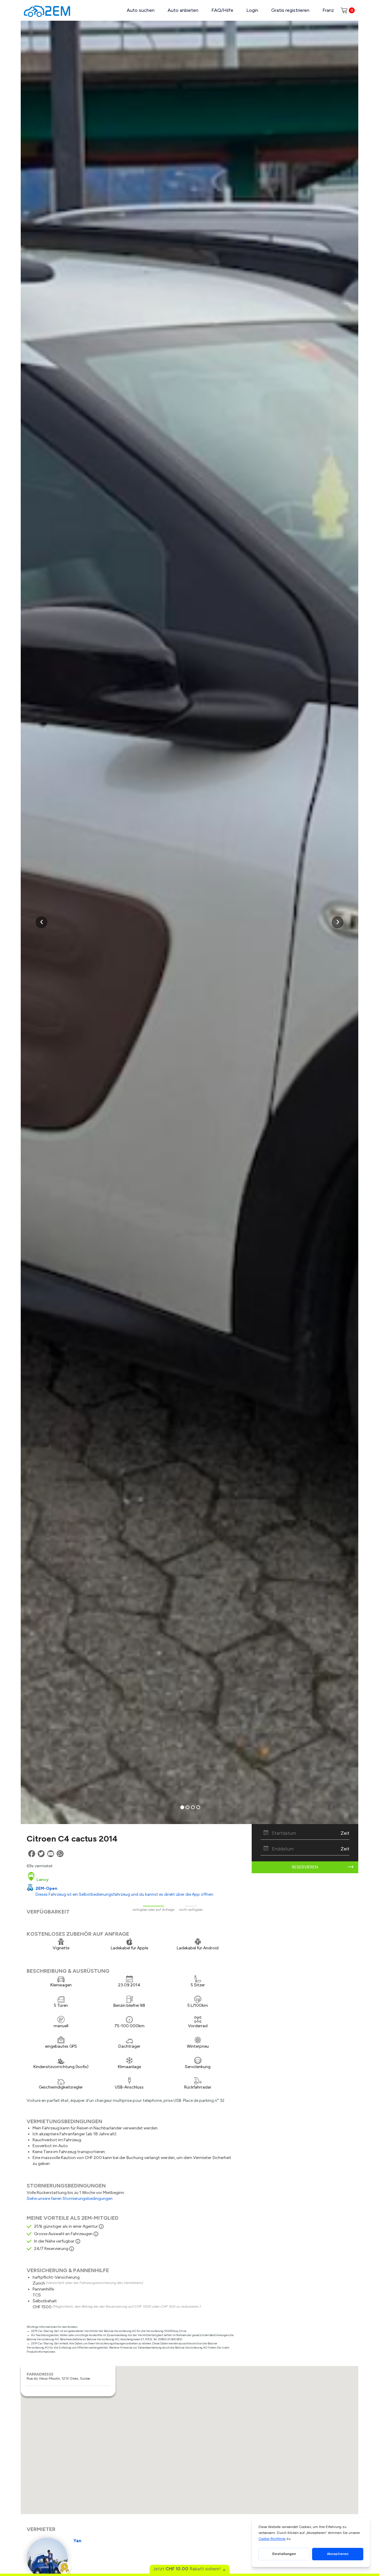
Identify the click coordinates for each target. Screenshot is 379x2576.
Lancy (42, 1880)
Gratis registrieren (290, 10)
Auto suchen (141, 10)
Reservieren (305, 1867)
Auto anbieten (183, 10)
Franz (328, 10)
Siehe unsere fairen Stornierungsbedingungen (70, 2199)
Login (252, 10)
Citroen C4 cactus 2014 (72, 1839)
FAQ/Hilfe (222, 10)
